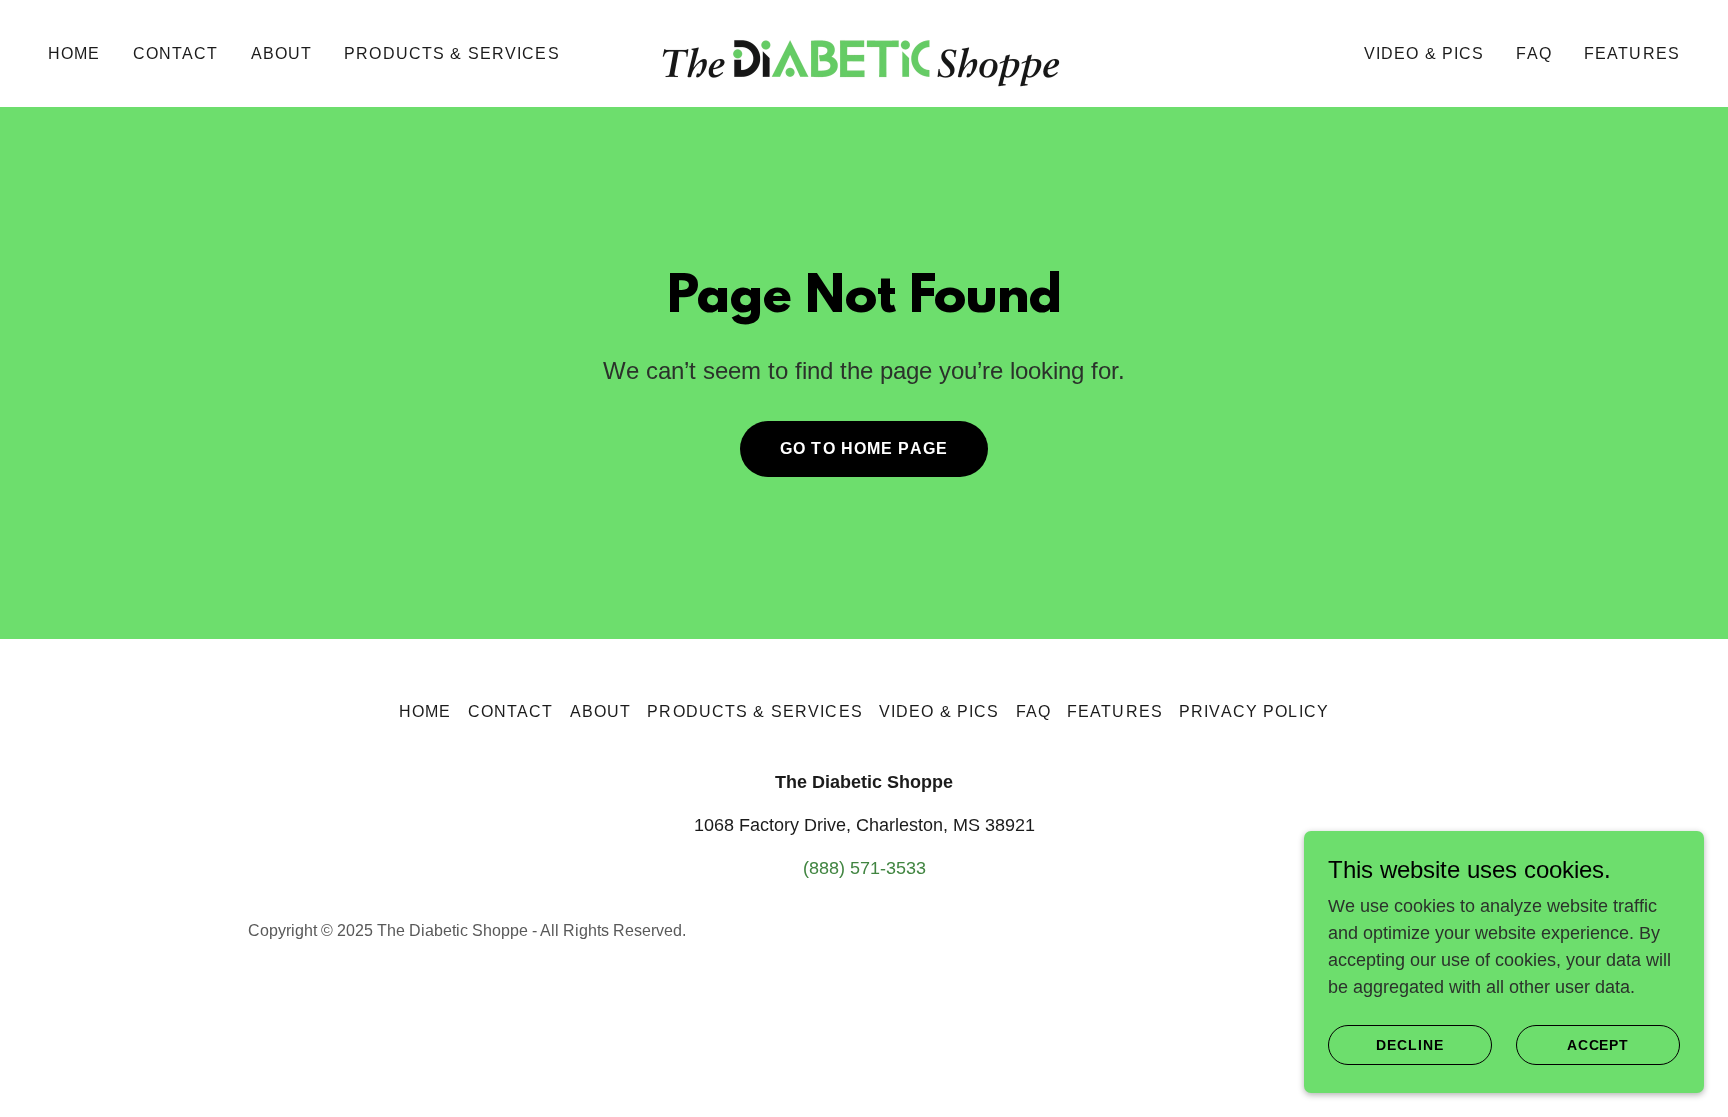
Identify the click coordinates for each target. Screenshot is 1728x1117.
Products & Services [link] (452, 53)
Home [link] (74, 53)
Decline (1410, 1045)
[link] (864, 52)
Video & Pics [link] (1424, 53)
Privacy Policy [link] (1254, 711)
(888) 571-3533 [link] (864, 868)
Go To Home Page (864, 448)
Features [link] (1632, 53)
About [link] (282, 53)
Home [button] (425, 711)
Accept (1598, 1045)
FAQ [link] (1533, 53)
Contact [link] (176, 53)
